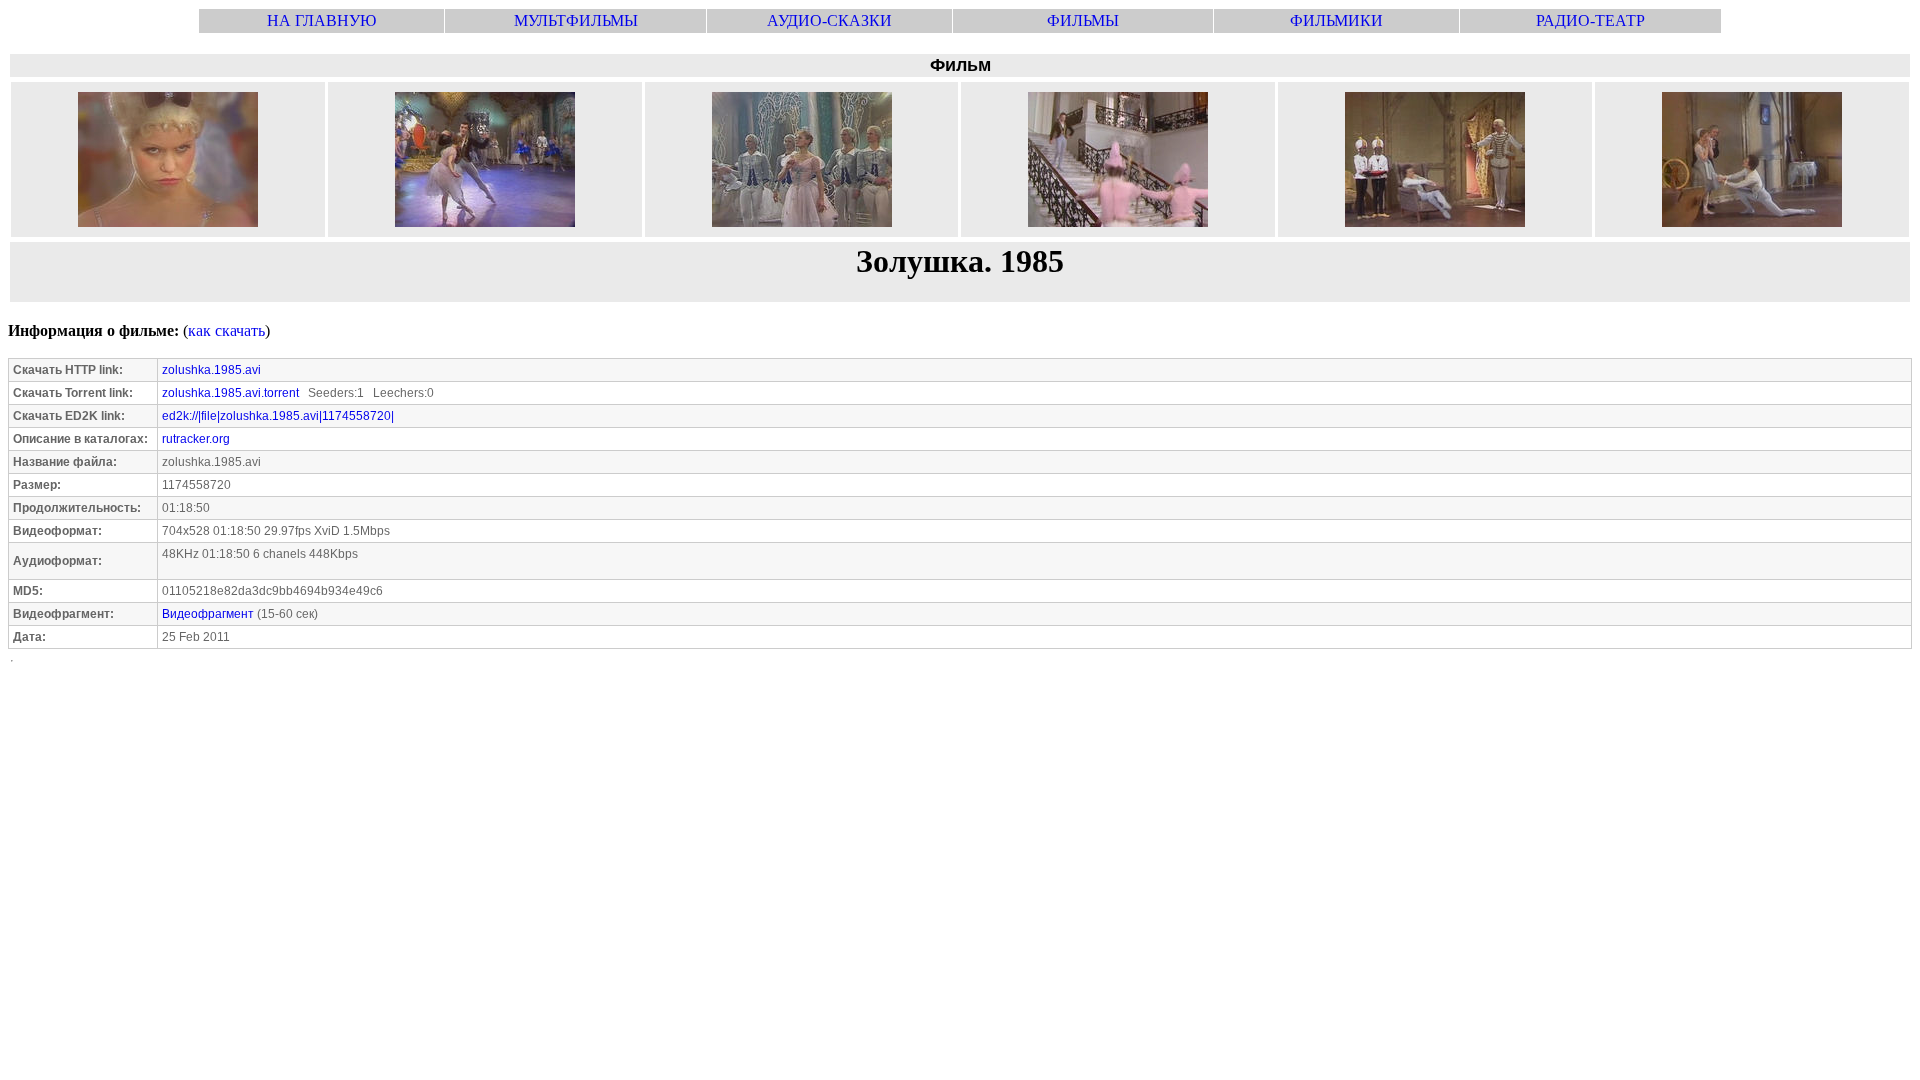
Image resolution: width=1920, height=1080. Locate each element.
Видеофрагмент (208, 614)
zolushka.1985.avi (211, 370)
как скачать (226, 330)
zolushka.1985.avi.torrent (230, 393)
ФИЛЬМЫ (1083, 20)
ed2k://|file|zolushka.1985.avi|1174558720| (278, 416)
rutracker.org (196, 439)
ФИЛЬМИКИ (1336, 20)
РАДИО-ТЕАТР (1590, 20)
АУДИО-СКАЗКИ (829, 20)
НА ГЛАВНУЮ (321, 20)
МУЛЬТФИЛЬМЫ (576, 20)
